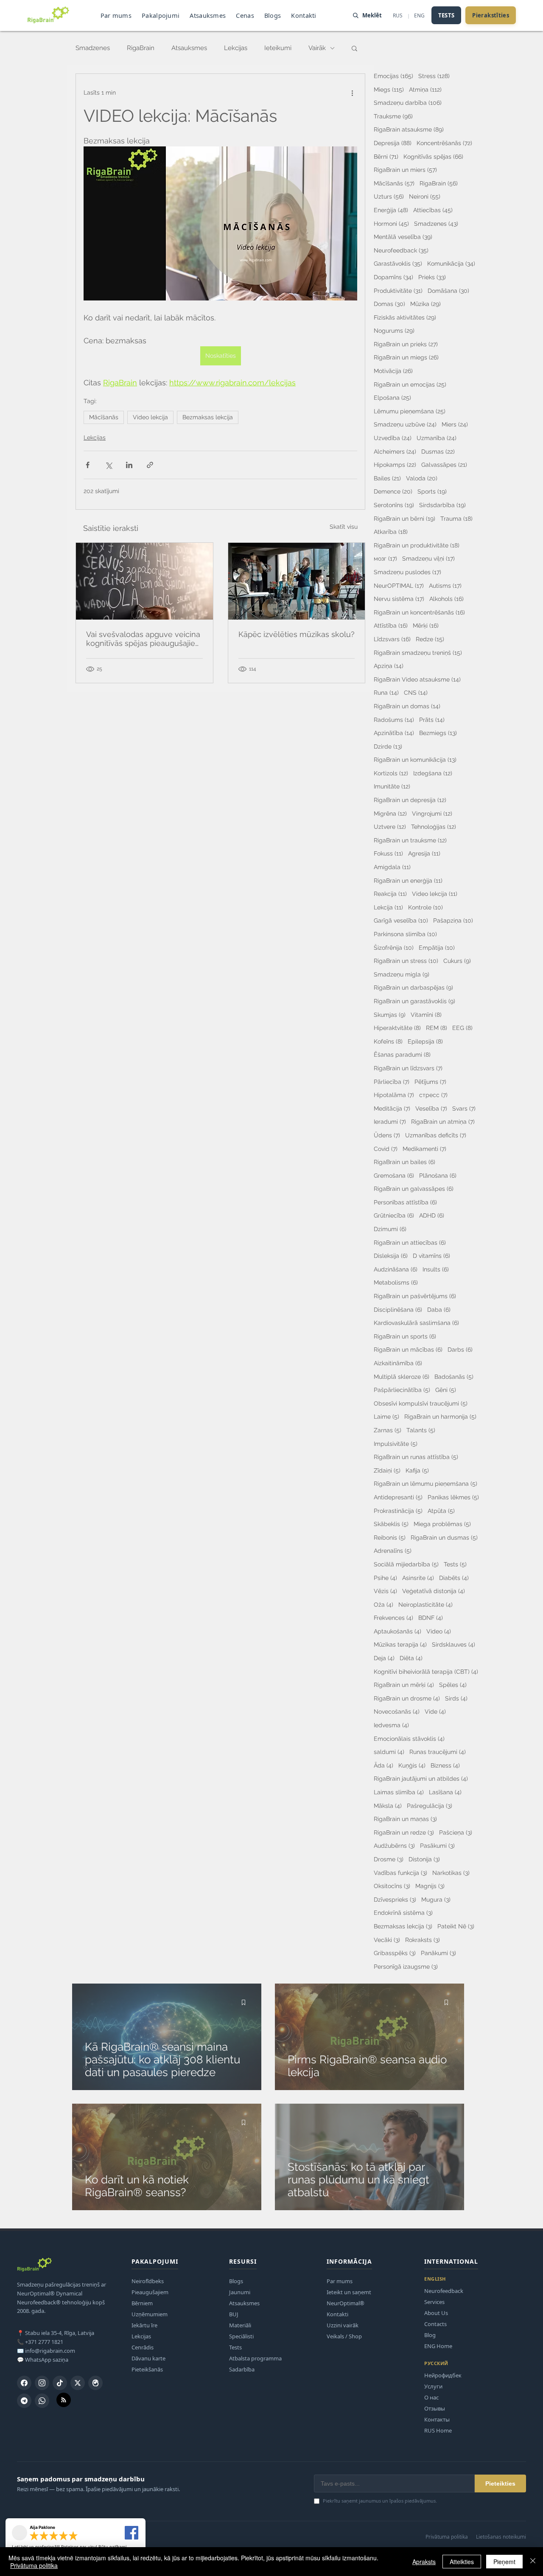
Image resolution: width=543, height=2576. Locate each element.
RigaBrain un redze (404, 1832)
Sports (432, 491)
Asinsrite (418, 1578)
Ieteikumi (278, 48)
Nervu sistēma (399, 599)
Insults (436, 1269)
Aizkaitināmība (398, 1363)
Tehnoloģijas (434, 826)
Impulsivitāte (396, 1444)
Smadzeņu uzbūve (405, 424)
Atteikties (462, 2562)
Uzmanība (437, 438)
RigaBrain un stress (406, 961)
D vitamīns (431, 1256)
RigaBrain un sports (405, 1336)
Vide (435, 1711)
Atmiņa (425, 89)
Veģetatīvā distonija (434, 1591)
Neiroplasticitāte (425, 1604)
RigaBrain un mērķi (404, 1685)
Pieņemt (504, 2562)
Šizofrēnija (394, 947)
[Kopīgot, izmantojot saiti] (150, 465)
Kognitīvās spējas (433, 156)
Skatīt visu (344, 527)
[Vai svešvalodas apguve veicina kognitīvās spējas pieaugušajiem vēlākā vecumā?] (144, 581)
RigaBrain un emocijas (410, 384)
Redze (430, 639)
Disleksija (391, 1256)
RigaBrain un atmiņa (443, 1121)
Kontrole (425, 907)
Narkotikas (451, 1873)
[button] (354, 48)
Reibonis (390, 1537)
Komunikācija (451, 263)
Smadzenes (93, 48)
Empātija (437, 947)
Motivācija (393, 371)
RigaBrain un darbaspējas (413, 987)
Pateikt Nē (456, 1926)
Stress (434, 76)
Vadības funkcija (400, 1873)
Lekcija (388, 907)
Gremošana (394, 1175)
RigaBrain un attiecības (410, 1242)
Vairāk (317, 48)
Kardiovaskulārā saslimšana (416, 1323)
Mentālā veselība (403, 237)
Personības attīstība (405, 1202)
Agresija (424, 853)
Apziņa (389, 666)
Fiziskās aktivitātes (405, 317)
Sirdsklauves (453, 1644)
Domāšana (448, 290)
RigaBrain (141, 48)
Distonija (424, 1859)
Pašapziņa (453, 920)
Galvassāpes (444, 464)
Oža (383, 1604)
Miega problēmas (442, 1524)
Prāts (432, 720)
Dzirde (388, 746)
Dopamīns (393, 277)
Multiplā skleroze (402, 1376)
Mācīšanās (104, 417)
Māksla (388, 1806)
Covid (386, 1149)
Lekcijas (236, 48)
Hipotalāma (394, 1095)
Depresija (393, 143)
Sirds (456, 1698)
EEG (462, 1028)
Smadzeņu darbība (408, 102)
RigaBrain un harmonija (440, 1416)
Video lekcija (150, 417)
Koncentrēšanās (444, 143)
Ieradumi (390, 1121)
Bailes (387, 478)
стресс (433, 1095)
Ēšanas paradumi (402, 1054)
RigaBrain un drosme (407, 1698)
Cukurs (457, 961)
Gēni (446, 1390)
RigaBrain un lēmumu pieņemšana (425, 1483)
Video (439, 1631)
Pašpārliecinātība (402, 1390)
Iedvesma (391, 1725)
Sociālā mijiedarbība (406, 1564)
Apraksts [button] (424, 2562)
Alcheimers (395, 451)
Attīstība (391, 625)
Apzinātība (394, 733)
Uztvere (390, 826)
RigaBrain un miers (405, 170)
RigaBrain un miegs (406, 357)
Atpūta (441, 1511)
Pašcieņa (456, 1832)
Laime (386, 1416)
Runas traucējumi (438, 1752)
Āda (383, 1765)
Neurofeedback (401, 250)
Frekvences (393, 1618)
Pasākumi (437, 1845)
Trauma (456, 518)
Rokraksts (423, 1940)
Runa (386, 692)
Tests (455, 1564)
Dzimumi (390, 1229)
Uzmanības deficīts (436, 1135)
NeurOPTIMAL (399, 585)
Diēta (411, 1658)
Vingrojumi (432, 813)
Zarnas (388, 1430)
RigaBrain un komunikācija (415, 759)
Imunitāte (392, 786)
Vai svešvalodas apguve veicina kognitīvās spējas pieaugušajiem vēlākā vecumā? (144, 639)
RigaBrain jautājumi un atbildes (421, 1778)
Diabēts (454, 1578)
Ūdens (387, 1135)
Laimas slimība (399, 1792)
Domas (389, 304)
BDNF (431, 1618)
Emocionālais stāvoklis (409, 1738)
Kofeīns (388, 1041)
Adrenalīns (393, 1550)
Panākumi (438, 1953)
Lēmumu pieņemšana (410, 411)
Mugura (436, 1899)
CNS (416, 692)
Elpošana (392, 397)
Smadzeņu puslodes (407, 572)
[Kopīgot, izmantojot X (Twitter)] (108, 465)
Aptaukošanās (397, 1631)
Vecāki (387, 1940)
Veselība (431, 1108)
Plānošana (438, 1175)
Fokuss (388, 853)
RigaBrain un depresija (410, 800)
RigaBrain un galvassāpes (414, 1188)
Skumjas (390, 1014)
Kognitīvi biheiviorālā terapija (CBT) (426, 1671)
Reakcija (390, 894)
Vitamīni (426, 1014)
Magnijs (430, 1886)
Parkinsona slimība (405, 934)
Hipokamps (395, 464)
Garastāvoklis (398, 263)
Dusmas (438, 451)
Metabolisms (396, 1282)
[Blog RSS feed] (64, 2400)
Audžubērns (394, 1845)
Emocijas (393, 76)
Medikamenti (424, 1149)
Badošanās (454, 1376)
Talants (421, 1430)
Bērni (386, 156)
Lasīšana (445, 1792)
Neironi (425, 196)
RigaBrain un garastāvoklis (414, 1001)
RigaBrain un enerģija (408, 880)
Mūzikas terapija (400, 1644)
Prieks (432, 277)
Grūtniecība (394, 1215)
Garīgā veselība (401, 920)
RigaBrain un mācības (408, 1349)
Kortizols (391, 773)
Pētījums (430, 1082)
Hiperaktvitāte (397, 1028)
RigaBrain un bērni (404, 518)
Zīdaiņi (387, 1470)
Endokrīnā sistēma (403, 1912)
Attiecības (433, 210)
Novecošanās (397, 1711)
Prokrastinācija (398, 1511)
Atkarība (391, 532)
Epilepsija (425, 1041)
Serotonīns (394, 505)
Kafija (417, 1470)
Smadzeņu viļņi (428, 558)
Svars (464, 1108)
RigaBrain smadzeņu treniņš (418, 652)
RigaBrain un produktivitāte (417, 545)
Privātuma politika (34, 2565)
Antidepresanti (398, 1497)
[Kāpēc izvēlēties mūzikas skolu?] (297, 581)
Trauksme (393, 116)
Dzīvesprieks (395, 1899)
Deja (384, 1658)
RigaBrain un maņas (405, 1819)
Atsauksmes (189, 48)
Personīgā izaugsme (406, 1966)
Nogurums (394, 330)
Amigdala (392, 867)
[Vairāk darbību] (352, 93)
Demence (393, 491)
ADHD (432, 1215)
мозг (385, 558)
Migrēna (390, 813)
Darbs (460, 1349)
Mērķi (426, 625)
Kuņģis (412, 1765)
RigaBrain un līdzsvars (408, 1068)
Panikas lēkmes (453, 1497)
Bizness (445, 1765)
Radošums (394, 720)
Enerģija (391, 210)
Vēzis (385, 1591)
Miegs (389, 89)
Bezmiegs (438, 733)
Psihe (385, 1578)
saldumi (389, 1752)
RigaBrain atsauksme (409, 129)
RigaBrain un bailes (404, 1162)
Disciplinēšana (398, 1309)
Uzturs (389, 196)
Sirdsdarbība (442, 505)
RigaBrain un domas (407, 706)
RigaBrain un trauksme (410, 840)
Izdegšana (433, 773)
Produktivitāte (398, 290)
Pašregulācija (430, 1806)
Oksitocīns (392, 1886)
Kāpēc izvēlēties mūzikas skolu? (297, 634)
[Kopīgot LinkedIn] (129, 465)
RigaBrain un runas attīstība (416, 1457)
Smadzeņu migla (402, 974)
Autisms (445, 585)
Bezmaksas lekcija (208, 417)
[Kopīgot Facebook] (88, 465)
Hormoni (391, 223)
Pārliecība (392, 1082)
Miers (455, 424)
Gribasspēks (395, 1953)
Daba (439, 1309)
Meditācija (392, 1108)
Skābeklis (391, 1524)
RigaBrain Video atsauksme (417, 679)
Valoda (422, 478)
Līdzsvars (392, 639)
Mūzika (425, 304)
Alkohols (446, 599)
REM (437, 1028)
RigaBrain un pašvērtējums (415, 1296)
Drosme (389, 1859)
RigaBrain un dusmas (444, 1537)
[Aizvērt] (533, 2562)
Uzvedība (393, 438)
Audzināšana (396, 1269)
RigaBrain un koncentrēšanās (419, 612)
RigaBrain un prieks (406, 344)
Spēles (453, 1685)
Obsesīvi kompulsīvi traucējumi (421, 1403)
